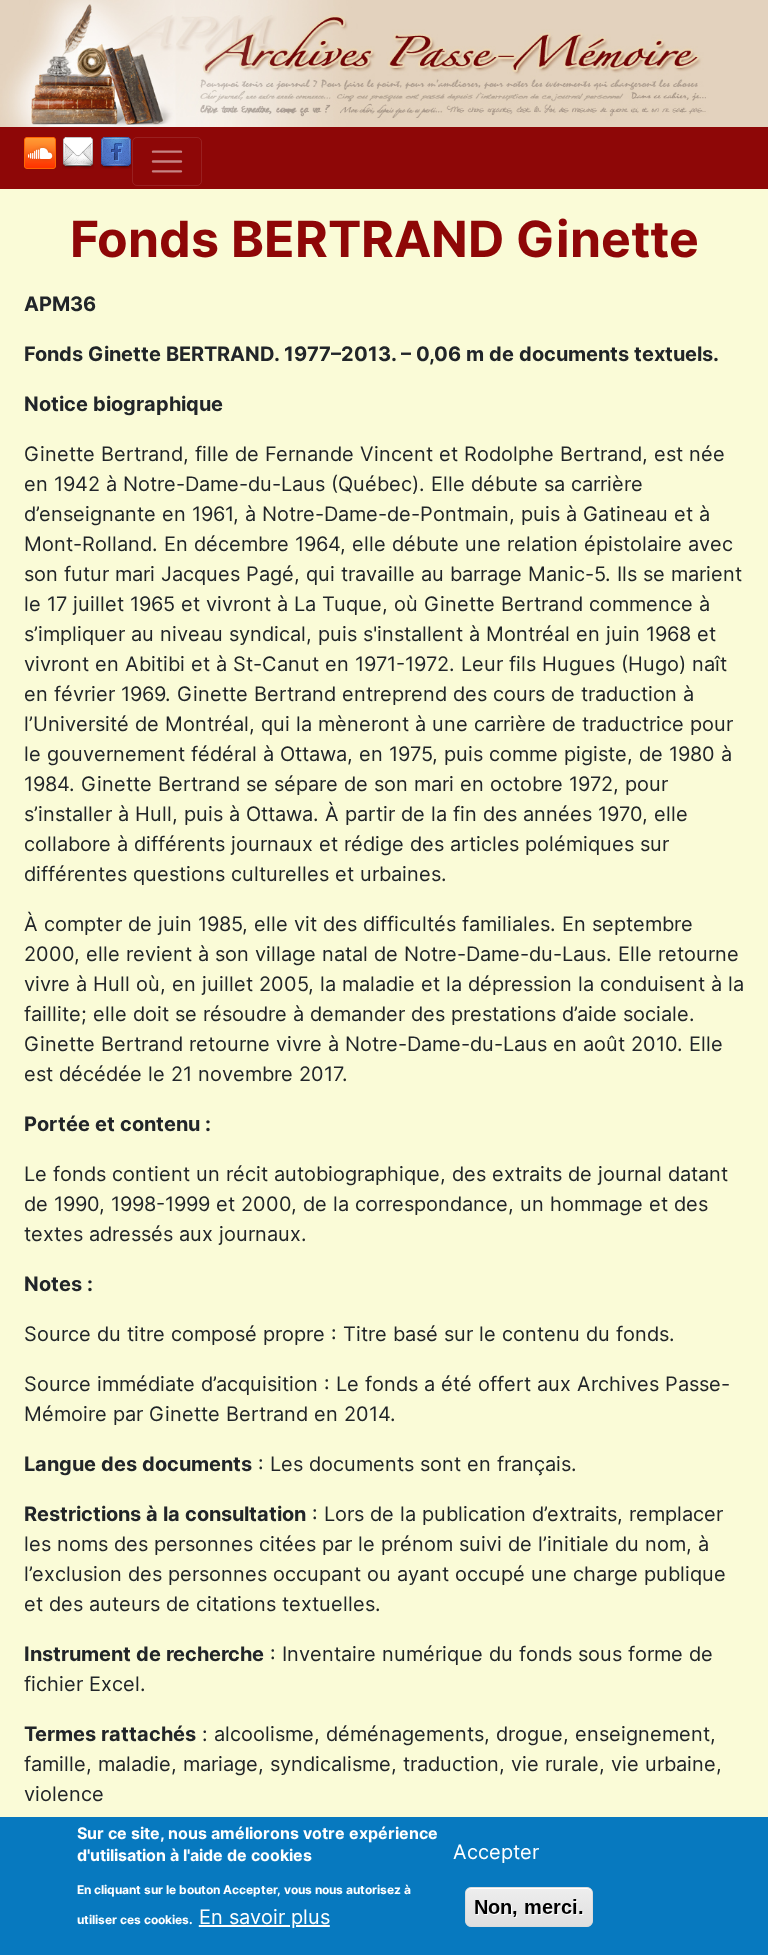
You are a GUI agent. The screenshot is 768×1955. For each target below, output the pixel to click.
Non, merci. (529, 1907)
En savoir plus (264, 1917)
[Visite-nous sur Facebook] (116, 153)
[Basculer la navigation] (167, 162)
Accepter (496, 1852)
